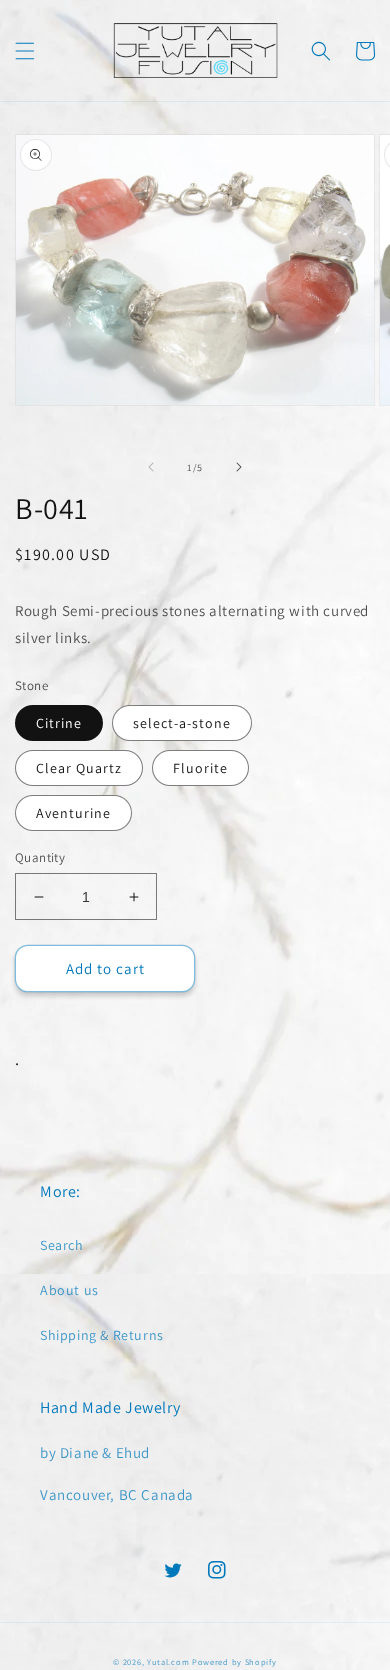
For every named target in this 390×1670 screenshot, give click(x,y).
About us (69, 1290)
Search (62, 1245)
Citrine (59, 723)
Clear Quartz (79, 768)
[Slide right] (239, 467)
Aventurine (73, 813)
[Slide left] (151, 467)
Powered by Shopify (234, 1661)
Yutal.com (168, 1661)
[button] (25, 51)
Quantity (40, 857)
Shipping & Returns (102, 1335)
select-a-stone (182, 723)
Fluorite (200, 768)
